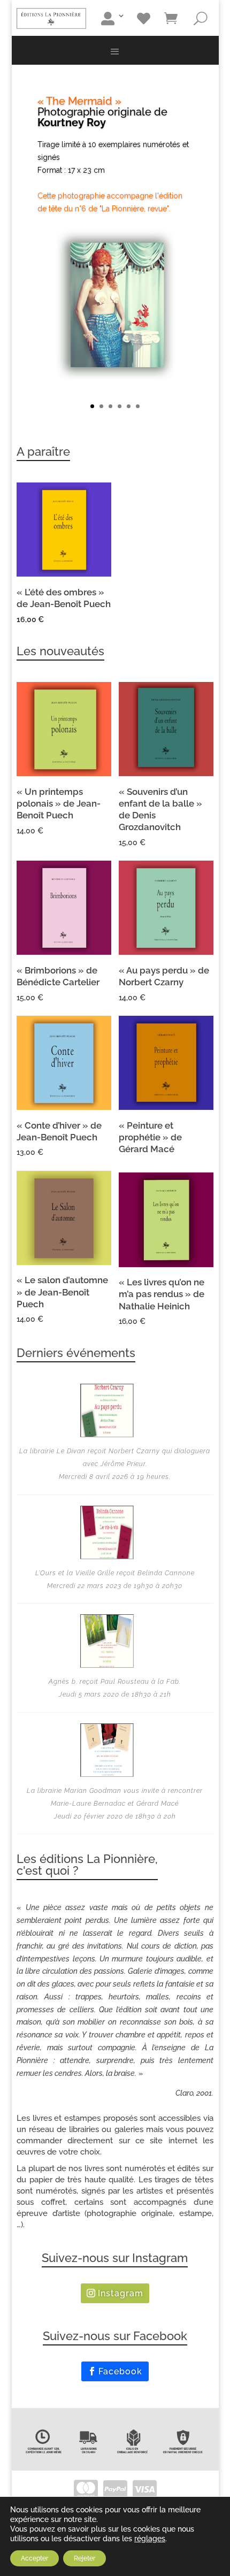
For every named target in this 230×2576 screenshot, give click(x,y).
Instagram (121, 2293)
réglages (150, 2539)
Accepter (34, 2558)
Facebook (120, 2371)
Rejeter (85, 2558)
